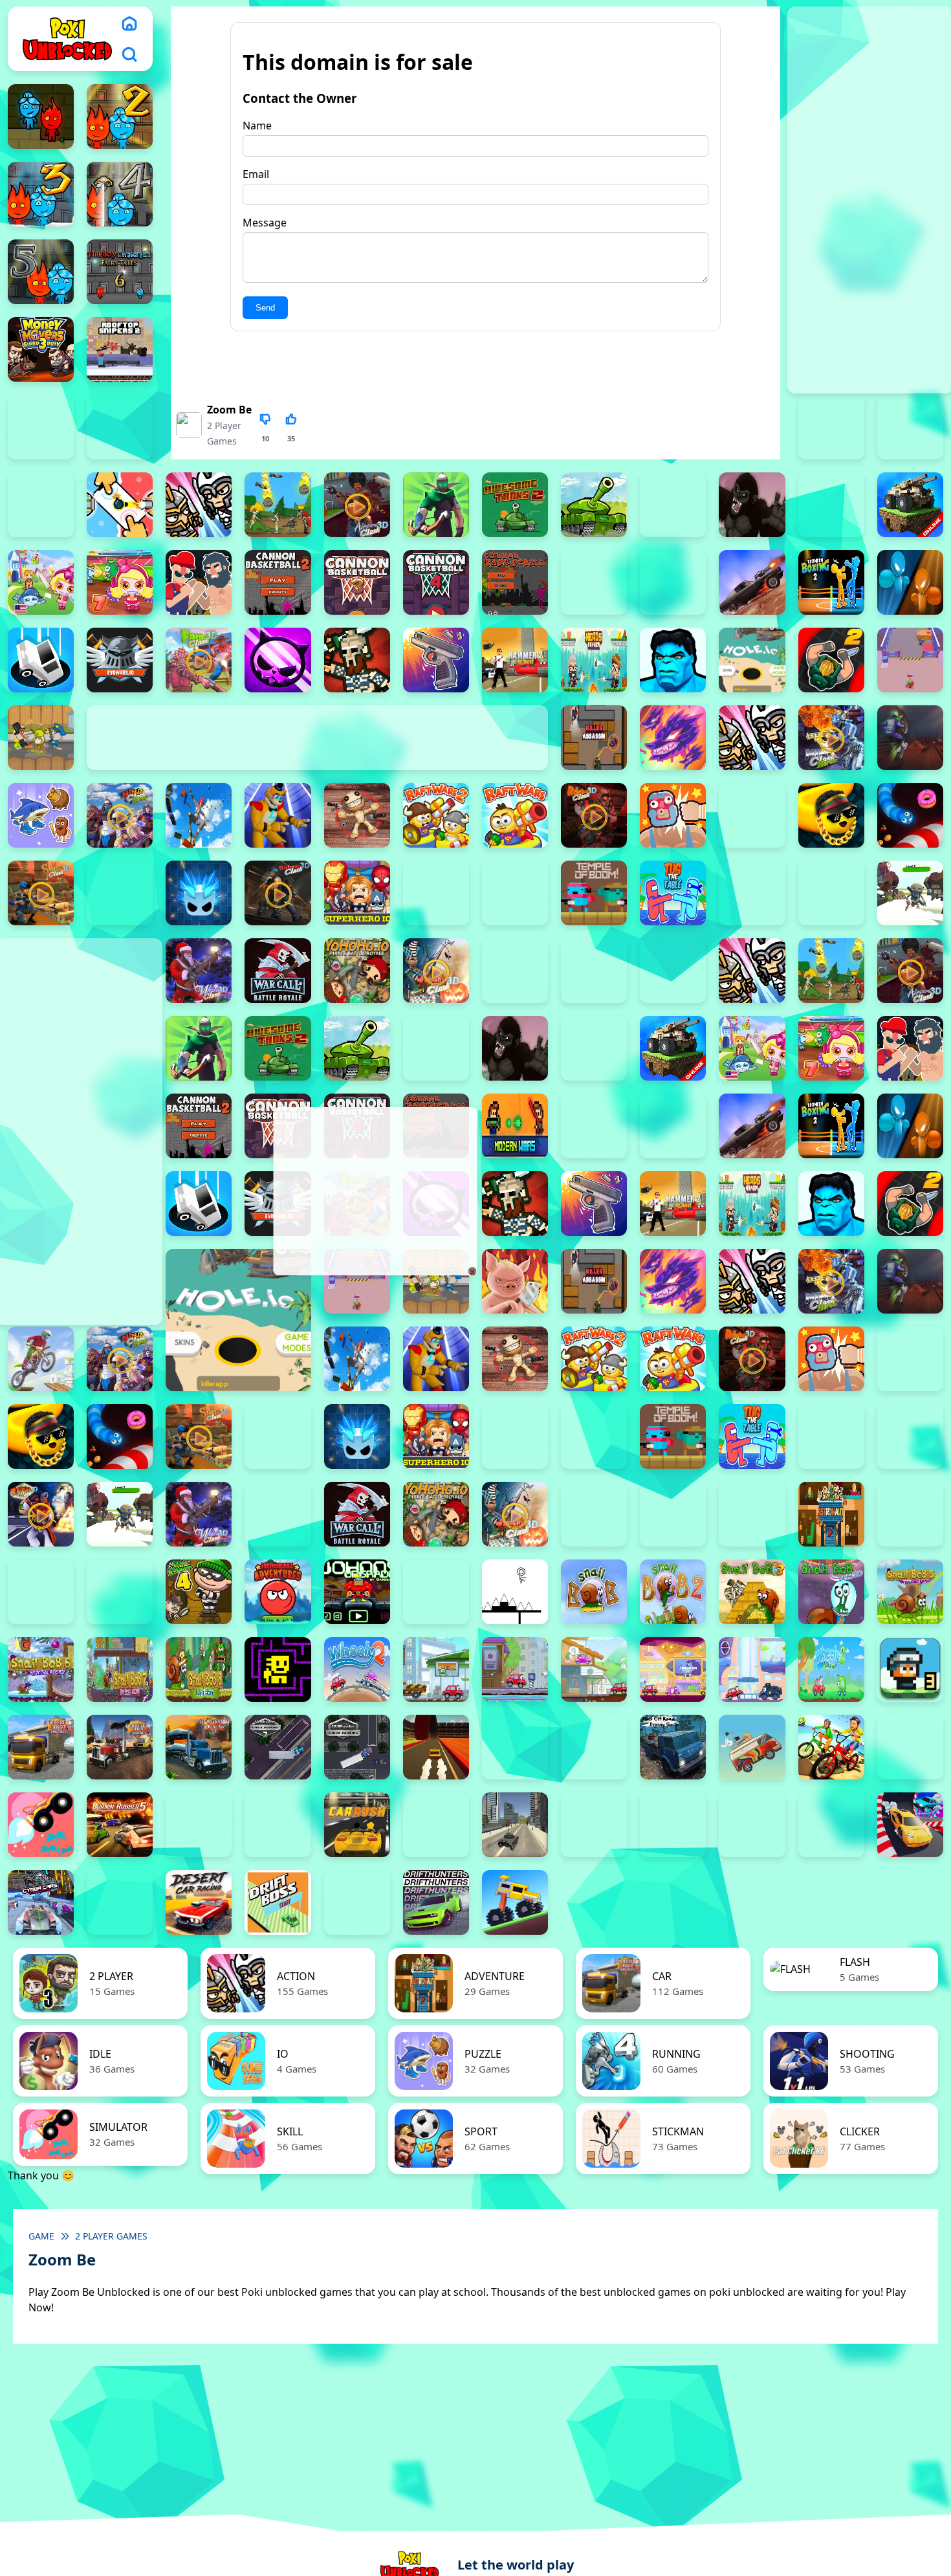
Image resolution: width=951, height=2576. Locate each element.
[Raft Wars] (515, 815)
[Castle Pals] (594, 582)
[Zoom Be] (41, 505)
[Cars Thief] (594, 1825)
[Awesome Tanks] (594, 505)
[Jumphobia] (436, 1592)
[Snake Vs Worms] (910, 815)
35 (291, 438)
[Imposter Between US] (910, 660)
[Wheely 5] (594, 1669)
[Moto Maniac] (41, 1359)
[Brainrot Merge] (41, 815)
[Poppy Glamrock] (278, 815)
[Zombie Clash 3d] (436, 971)
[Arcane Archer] (436, 505)
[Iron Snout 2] (41, 738)
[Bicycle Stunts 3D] (831, 1747)
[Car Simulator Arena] (436, 1825)
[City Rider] (831, 1825)
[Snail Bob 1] (594, 1592)
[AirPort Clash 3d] (357, 505)
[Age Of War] (278, 505)
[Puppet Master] (357, 815)
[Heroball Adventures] (278, 1592)
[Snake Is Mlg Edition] (831, 815)
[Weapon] (910, 893)
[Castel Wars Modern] (515, 1126)
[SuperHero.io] (357, 893)
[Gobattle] (120, 505)
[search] (129, 54)
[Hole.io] (752, 660)
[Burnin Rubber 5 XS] (120, 1825)
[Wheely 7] (752, 1669)
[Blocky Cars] (910, 505)
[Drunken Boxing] (910, 582)
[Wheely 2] (357, 1669)
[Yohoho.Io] (357, 971)
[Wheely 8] (831, 1669)
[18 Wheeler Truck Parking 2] (278, 1747)
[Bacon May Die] (673, 505)
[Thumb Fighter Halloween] (120, 427)
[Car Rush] (357, 1825)
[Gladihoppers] (357, 660)
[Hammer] (515, 660)
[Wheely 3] (436, 1669)
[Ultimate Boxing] (831, 893)
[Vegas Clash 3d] (41, 1514)
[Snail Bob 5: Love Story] (910, 1592)
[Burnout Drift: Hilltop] (199, 1825)
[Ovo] (515, 1592)
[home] (129, 23)
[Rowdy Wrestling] (752, 815)
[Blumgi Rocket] (41, 1825)
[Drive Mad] (515, 1902)
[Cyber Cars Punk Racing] (41, 1902)
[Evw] (120, 660)
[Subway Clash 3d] (278, 893)
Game (41, 2236)
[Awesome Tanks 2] (515, 505)
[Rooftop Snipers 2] (120, 349)
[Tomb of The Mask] (278, 1669)
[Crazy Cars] (910, 1825)
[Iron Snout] (515, 1281)
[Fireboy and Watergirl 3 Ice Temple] (41, 194)
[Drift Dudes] (357, 1902)
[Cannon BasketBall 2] (278, 582)
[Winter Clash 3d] (199, 971)
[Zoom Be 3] (910, 427)
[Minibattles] (752, 738)
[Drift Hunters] (436, 1902)
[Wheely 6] (673, 1669)
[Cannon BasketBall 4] (436, 582)
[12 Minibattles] (199, 505)
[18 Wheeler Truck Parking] (357, 1747)
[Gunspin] (436, 660)
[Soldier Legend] (120, 893)
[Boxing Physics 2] (199, 582)
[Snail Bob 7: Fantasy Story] (120, 1669)
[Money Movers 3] (41, 349)
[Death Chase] (752, 582)
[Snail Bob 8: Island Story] (199, 1669)
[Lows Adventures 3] (910, 1669)
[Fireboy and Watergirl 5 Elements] (41, 272)
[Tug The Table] (673, 893)
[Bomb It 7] (120, 582)
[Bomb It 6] (41, 582)
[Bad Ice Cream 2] (910, 1514)
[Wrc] (278, 971)
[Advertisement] (374, 1191)
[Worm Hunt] (278, 1514)
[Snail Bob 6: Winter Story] (41, 1669)
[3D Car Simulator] (515, 1747)
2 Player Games (111, 2236)
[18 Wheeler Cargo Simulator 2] (41, 1747)
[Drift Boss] (278, 1902)
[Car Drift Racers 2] (278, 1825)
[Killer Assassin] (594, 738)
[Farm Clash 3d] (199, 660)
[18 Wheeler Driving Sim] (199, 1747)
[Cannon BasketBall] (515, 582)
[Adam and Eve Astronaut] (831, 1514)
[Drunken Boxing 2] (831, 582)
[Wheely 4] (515, 1669)
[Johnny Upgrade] (357, 1592)
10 (265, 438)
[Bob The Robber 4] (199, 1592)
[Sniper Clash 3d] (41, 893)
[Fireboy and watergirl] (41, 116)
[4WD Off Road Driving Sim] (673, 1747)
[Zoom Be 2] (831, 427)
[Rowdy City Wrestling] (673, 815)
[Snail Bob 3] (752, 1592)
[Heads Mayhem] (594, 660)
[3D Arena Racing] (436, 1747)
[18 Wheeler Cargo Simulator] (120, 1747)
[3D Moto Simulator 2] (594, 1747)
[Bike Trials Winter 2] (910, 1747)
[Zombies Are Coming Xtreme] (594, 971)
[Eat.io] (41, 660)
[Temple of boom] (594, 893)
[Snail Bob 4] (831, 1592)
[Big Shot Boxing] (831, 505)
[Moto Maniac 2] (910, 738)
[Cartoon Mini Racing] (673, 1825)
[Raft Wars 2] (436, 815)
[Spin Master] (199, 893)
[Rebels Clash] (673, 971)
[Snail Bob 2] (673, 1592)
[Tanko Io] (515, 893)
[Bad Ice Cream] (120, 1592)
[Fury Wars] (278, 660)
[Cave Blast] (673, 582)
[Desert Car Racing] (199, 1902)
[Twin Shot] (752, 893)
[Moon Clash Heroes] (831, 738)
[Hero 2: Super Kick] (673, 660)
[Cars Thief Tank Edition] (515, 1825)
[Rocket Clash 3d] (594, 815)
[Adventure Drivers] (752, 1747)
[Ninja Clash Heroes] (120, 815)
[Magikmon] (673, 738)
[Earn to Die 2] (515, 971)
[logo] (67, 39)
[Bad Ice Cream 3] (41, 1592)
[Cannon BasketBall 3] (357, 582)
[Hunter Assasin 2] (831, 660)
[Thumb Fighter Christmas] (41, 427)
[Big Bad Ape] (752, 505)
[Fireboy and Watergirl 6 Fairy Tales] (120, 272)
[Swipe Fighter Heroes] (436, 893)
